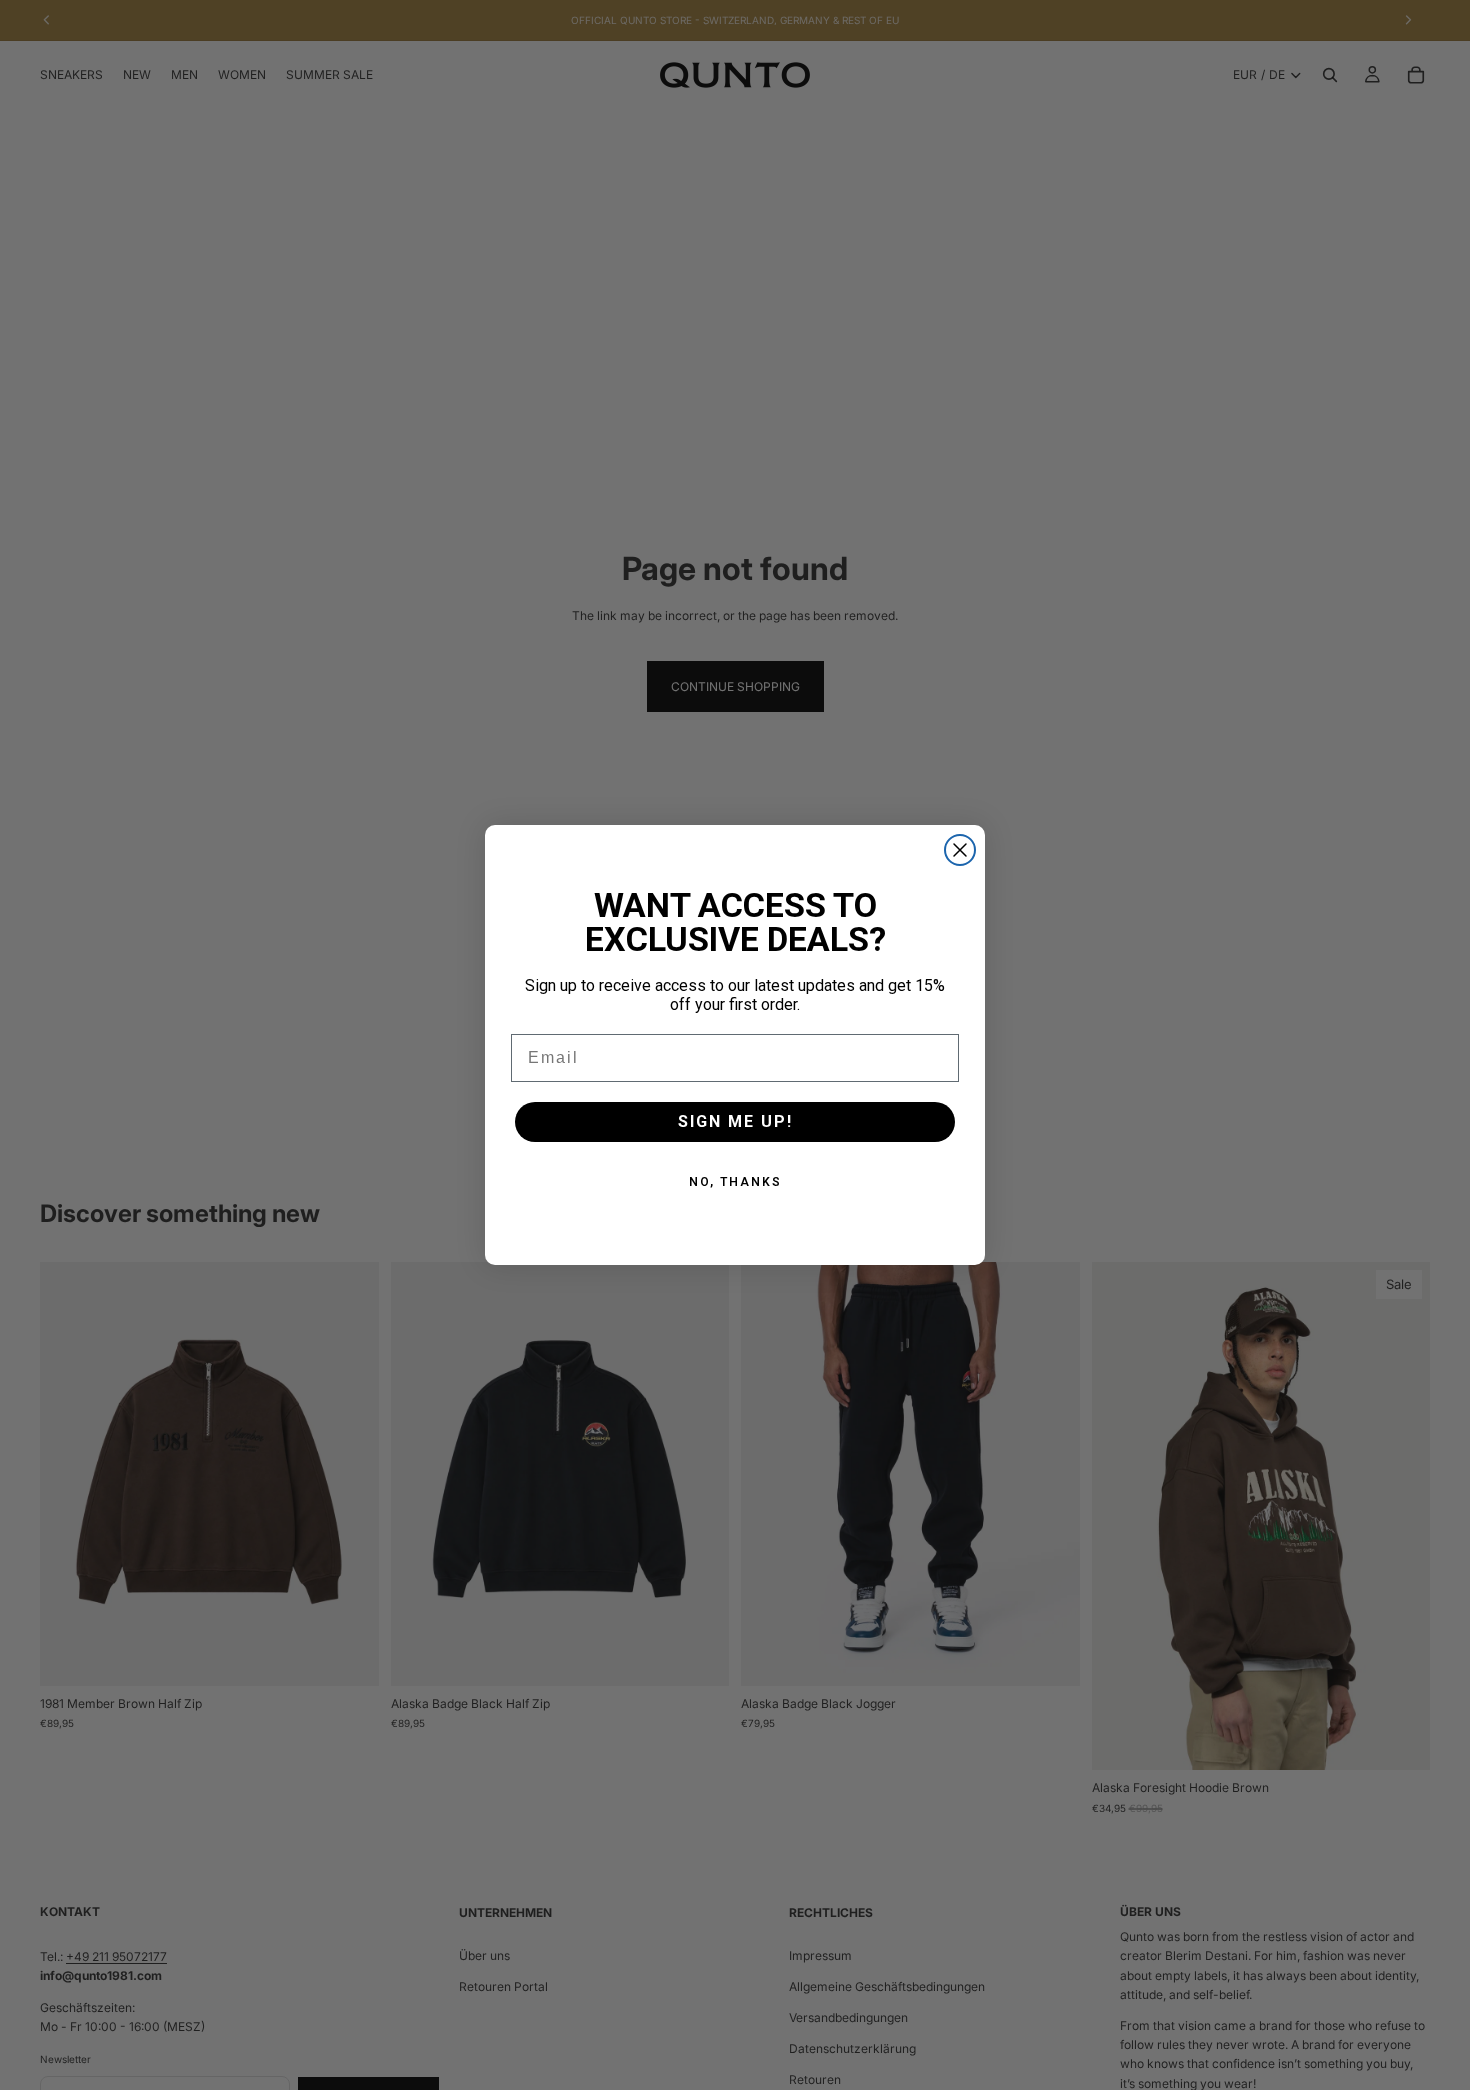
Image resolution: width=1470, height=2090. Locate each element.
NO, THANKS (735, 1182)
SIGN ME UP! (735, 1121)
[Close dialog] (960, 850)
